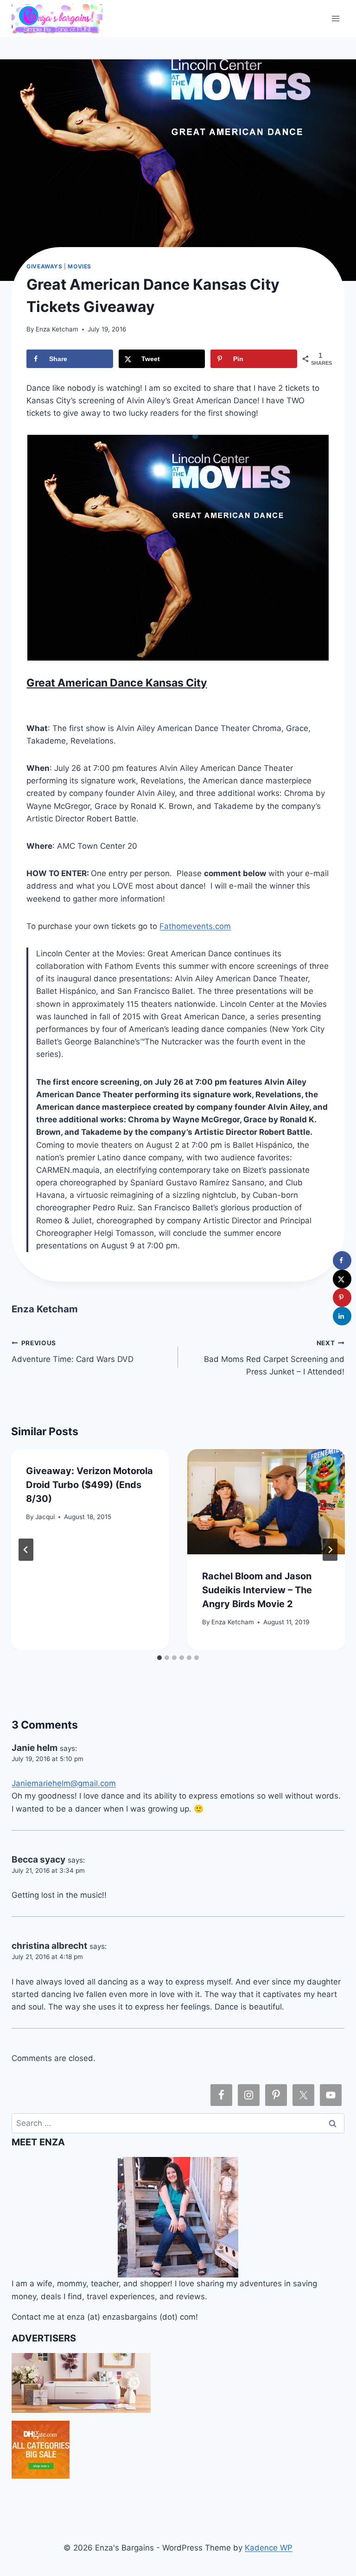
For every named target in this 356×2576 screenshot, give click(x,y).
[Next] (330, 1550)
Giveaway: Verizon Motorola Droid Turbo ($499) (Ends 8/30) (89, 1485)
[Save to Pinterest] (342, 1298)
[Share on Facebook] (342, 1260)
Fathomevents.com (195, 926)
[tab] (159, 1658)
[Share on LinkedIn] (342, 1316)
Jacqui (45, 1517)
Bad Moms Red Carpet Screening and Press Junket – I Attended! (274, 1358)
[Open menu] (336, 18)
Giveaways (44, 266)
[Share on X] (342, 1279)
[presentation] (266, 1502)
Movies (79, 266)
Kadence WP (269, 2548)
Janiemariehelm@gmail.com (64, 1783)
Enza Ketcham (57, 329)
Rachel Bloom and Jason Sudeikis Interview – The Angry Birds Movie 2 (257, 1590)
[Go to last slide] (26, 1550)
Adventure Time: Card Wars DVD (73, 1352)
